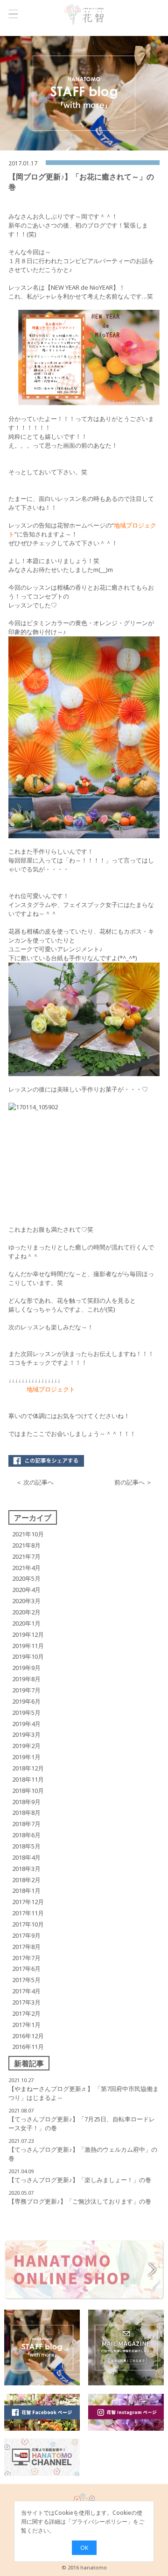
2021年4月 (26, 1568)
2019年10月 (28, 1656)
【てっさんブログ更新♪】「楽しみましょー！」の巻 (80, 2180)
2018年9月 (26, 1802)
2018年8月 (26, 1812)
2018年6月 (26, 1835)
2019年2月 (26, 1746)
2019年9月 (26, 1668)
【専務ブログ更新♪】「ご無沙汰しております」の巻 (80, 2201)
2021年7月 (26, 1556)
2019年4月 (26, 1724)
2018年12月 (28, 1768)
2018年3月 (26, 1869)
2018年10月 (28, 1791)
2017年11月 (28, 1913)
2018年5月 (26, 1846)
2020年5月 (26, 1578)
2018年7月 (26, 1824)
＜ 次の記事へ (35, 1482)
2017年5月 (26, 1980)
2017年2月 (26, 2013)
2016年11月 (28, 2047)
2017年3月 (26, 2002)
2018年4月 (26, 1857)
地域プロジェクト (52, 1389)
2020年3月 (26, 1601)
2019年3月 (26, 1734)
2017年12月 (28, 1902)
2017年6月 (26, 1969)
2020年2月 (26, 1612)
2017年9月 (26, 1935)
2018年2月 (26, 1880)
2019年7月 (26, 1690)
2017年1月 (26, 2025)
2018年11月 (28, 1779)
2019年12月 (28, 1634)
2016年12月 (28, 2036)
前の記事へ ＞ (133, 1482)
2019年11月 (28, 1646)
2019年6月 (26, 1701)
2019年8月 (26, 1679)
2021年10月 (28, 1534)
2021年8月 (26, 1545)
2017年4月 (26, 1991)
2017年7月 (26, 1958)
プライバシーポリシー (99, 2522)
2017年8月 (26, 1947)
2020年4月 (26, 1590)
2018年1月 (26, 1891)
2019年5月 (26, 1713)
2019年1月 (26, 1757)
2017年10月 (28, 1924)
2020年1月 (26, 1623)
